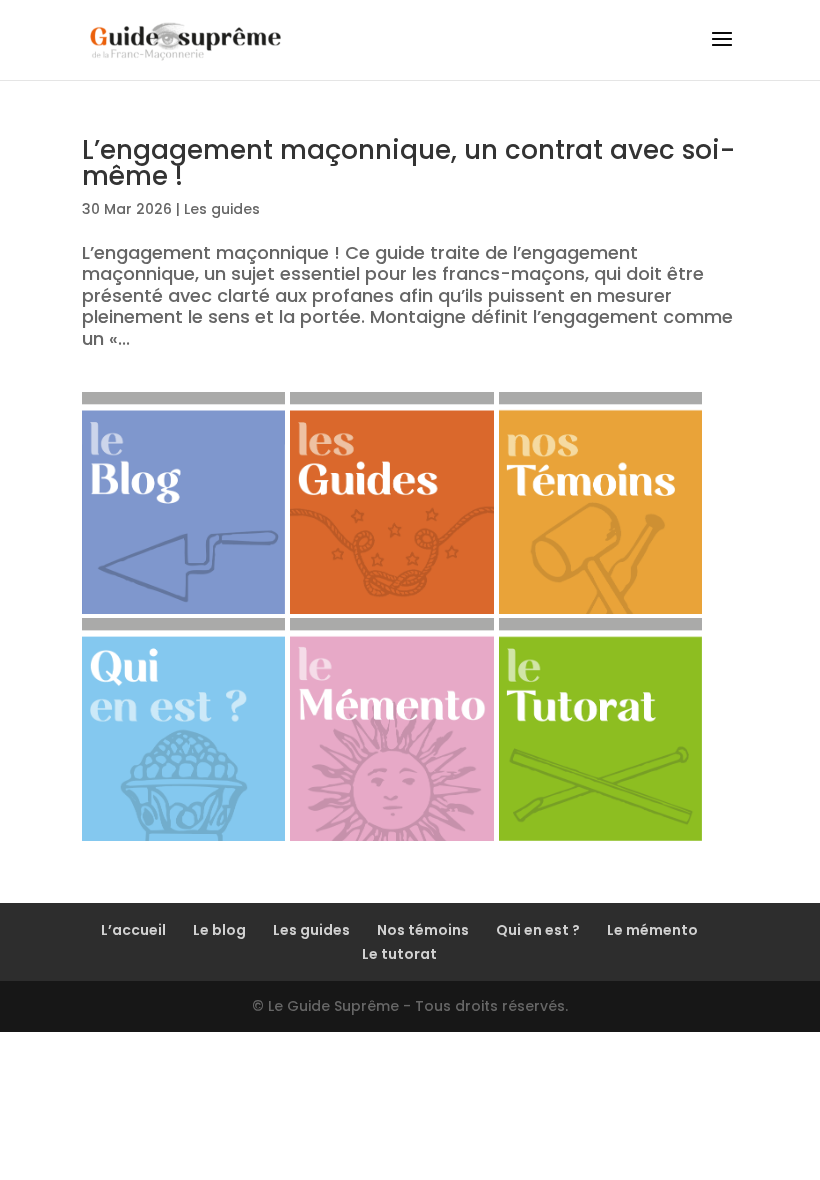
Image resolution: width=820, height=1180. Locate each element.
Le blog (219, 930)
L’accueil (133, 930)
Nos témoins (423, 930)
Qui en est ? (538, 930)
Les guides (222, 209)
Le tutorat (399, 954)
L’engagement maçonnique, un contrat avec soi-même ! (408, 163)
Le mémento (652, 930)
